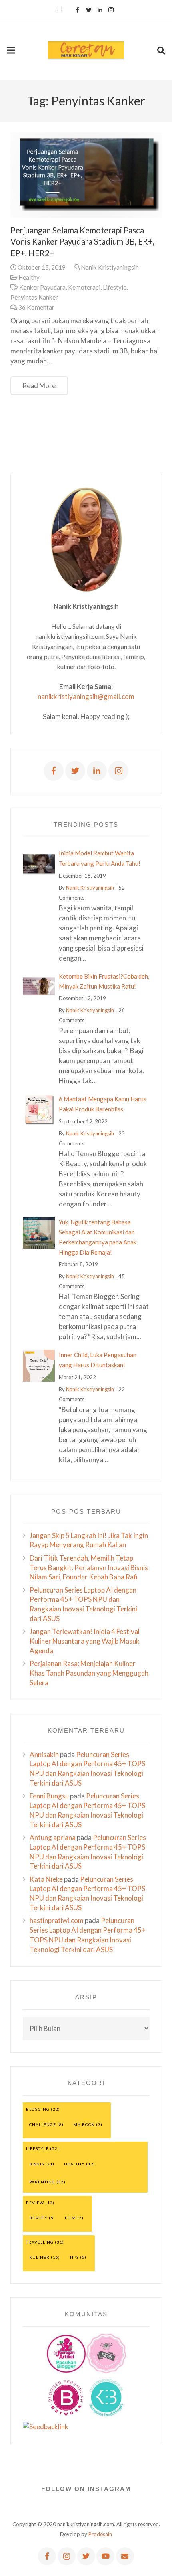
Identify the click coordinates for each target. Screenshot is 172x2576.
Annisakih (44, 1754)
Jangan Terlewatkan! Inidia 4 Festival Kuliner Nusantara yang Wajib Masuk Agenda (85, 1641)
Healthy (29, 277)
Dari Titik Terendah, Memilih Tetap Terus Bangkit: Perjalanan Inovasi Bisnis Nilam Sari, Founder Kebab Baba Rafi (89, 1568)
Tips (74, 2257)
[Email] (125, 2556)
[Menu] (59, 10)
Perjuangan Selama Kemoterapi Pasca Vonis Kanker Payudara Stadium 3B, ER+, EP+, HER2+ (82, 242)
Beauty (38, 2218)
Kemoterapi (84, 287)
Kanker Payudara (42, 287)
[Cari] (161, 50)
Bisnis (37, 2164)
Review (35, 2203)
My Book (84, 2124)
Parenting (42, 2182)
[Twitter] (89, 10)
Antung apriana (53, 1837)
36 (36, 307)
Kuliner (39, 2257)
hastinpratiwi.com (57, 1920)
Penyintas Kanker (34, 297)
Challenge (43, 2124)
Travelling (40, 2242)
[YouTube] (105, 2556)
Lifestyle (115, 287)
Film (70, 2218)
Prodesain (100, 2534)
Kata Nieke (46, 1879)
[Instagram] (111, 10)
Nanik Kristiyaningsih (110, 267)
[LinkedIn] (100, 10)
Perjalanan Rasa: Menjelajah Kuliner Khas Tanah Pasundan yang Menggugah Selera (89, 1673)
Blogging (38, 2109)
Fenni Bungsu (49, 1796)
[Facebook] (78, 10)
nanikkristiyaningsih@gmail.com (86, 696)
